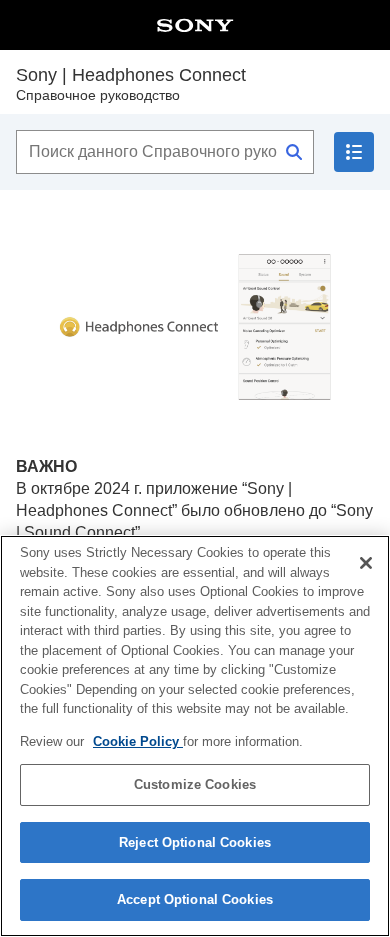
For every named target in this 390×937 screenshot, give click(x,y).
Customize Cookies (195, 784)
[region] (195, 736)
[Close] (366, 563)
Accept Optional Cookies (195, 899)
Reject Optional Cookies (195, 842)
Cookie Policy (138, 741)
